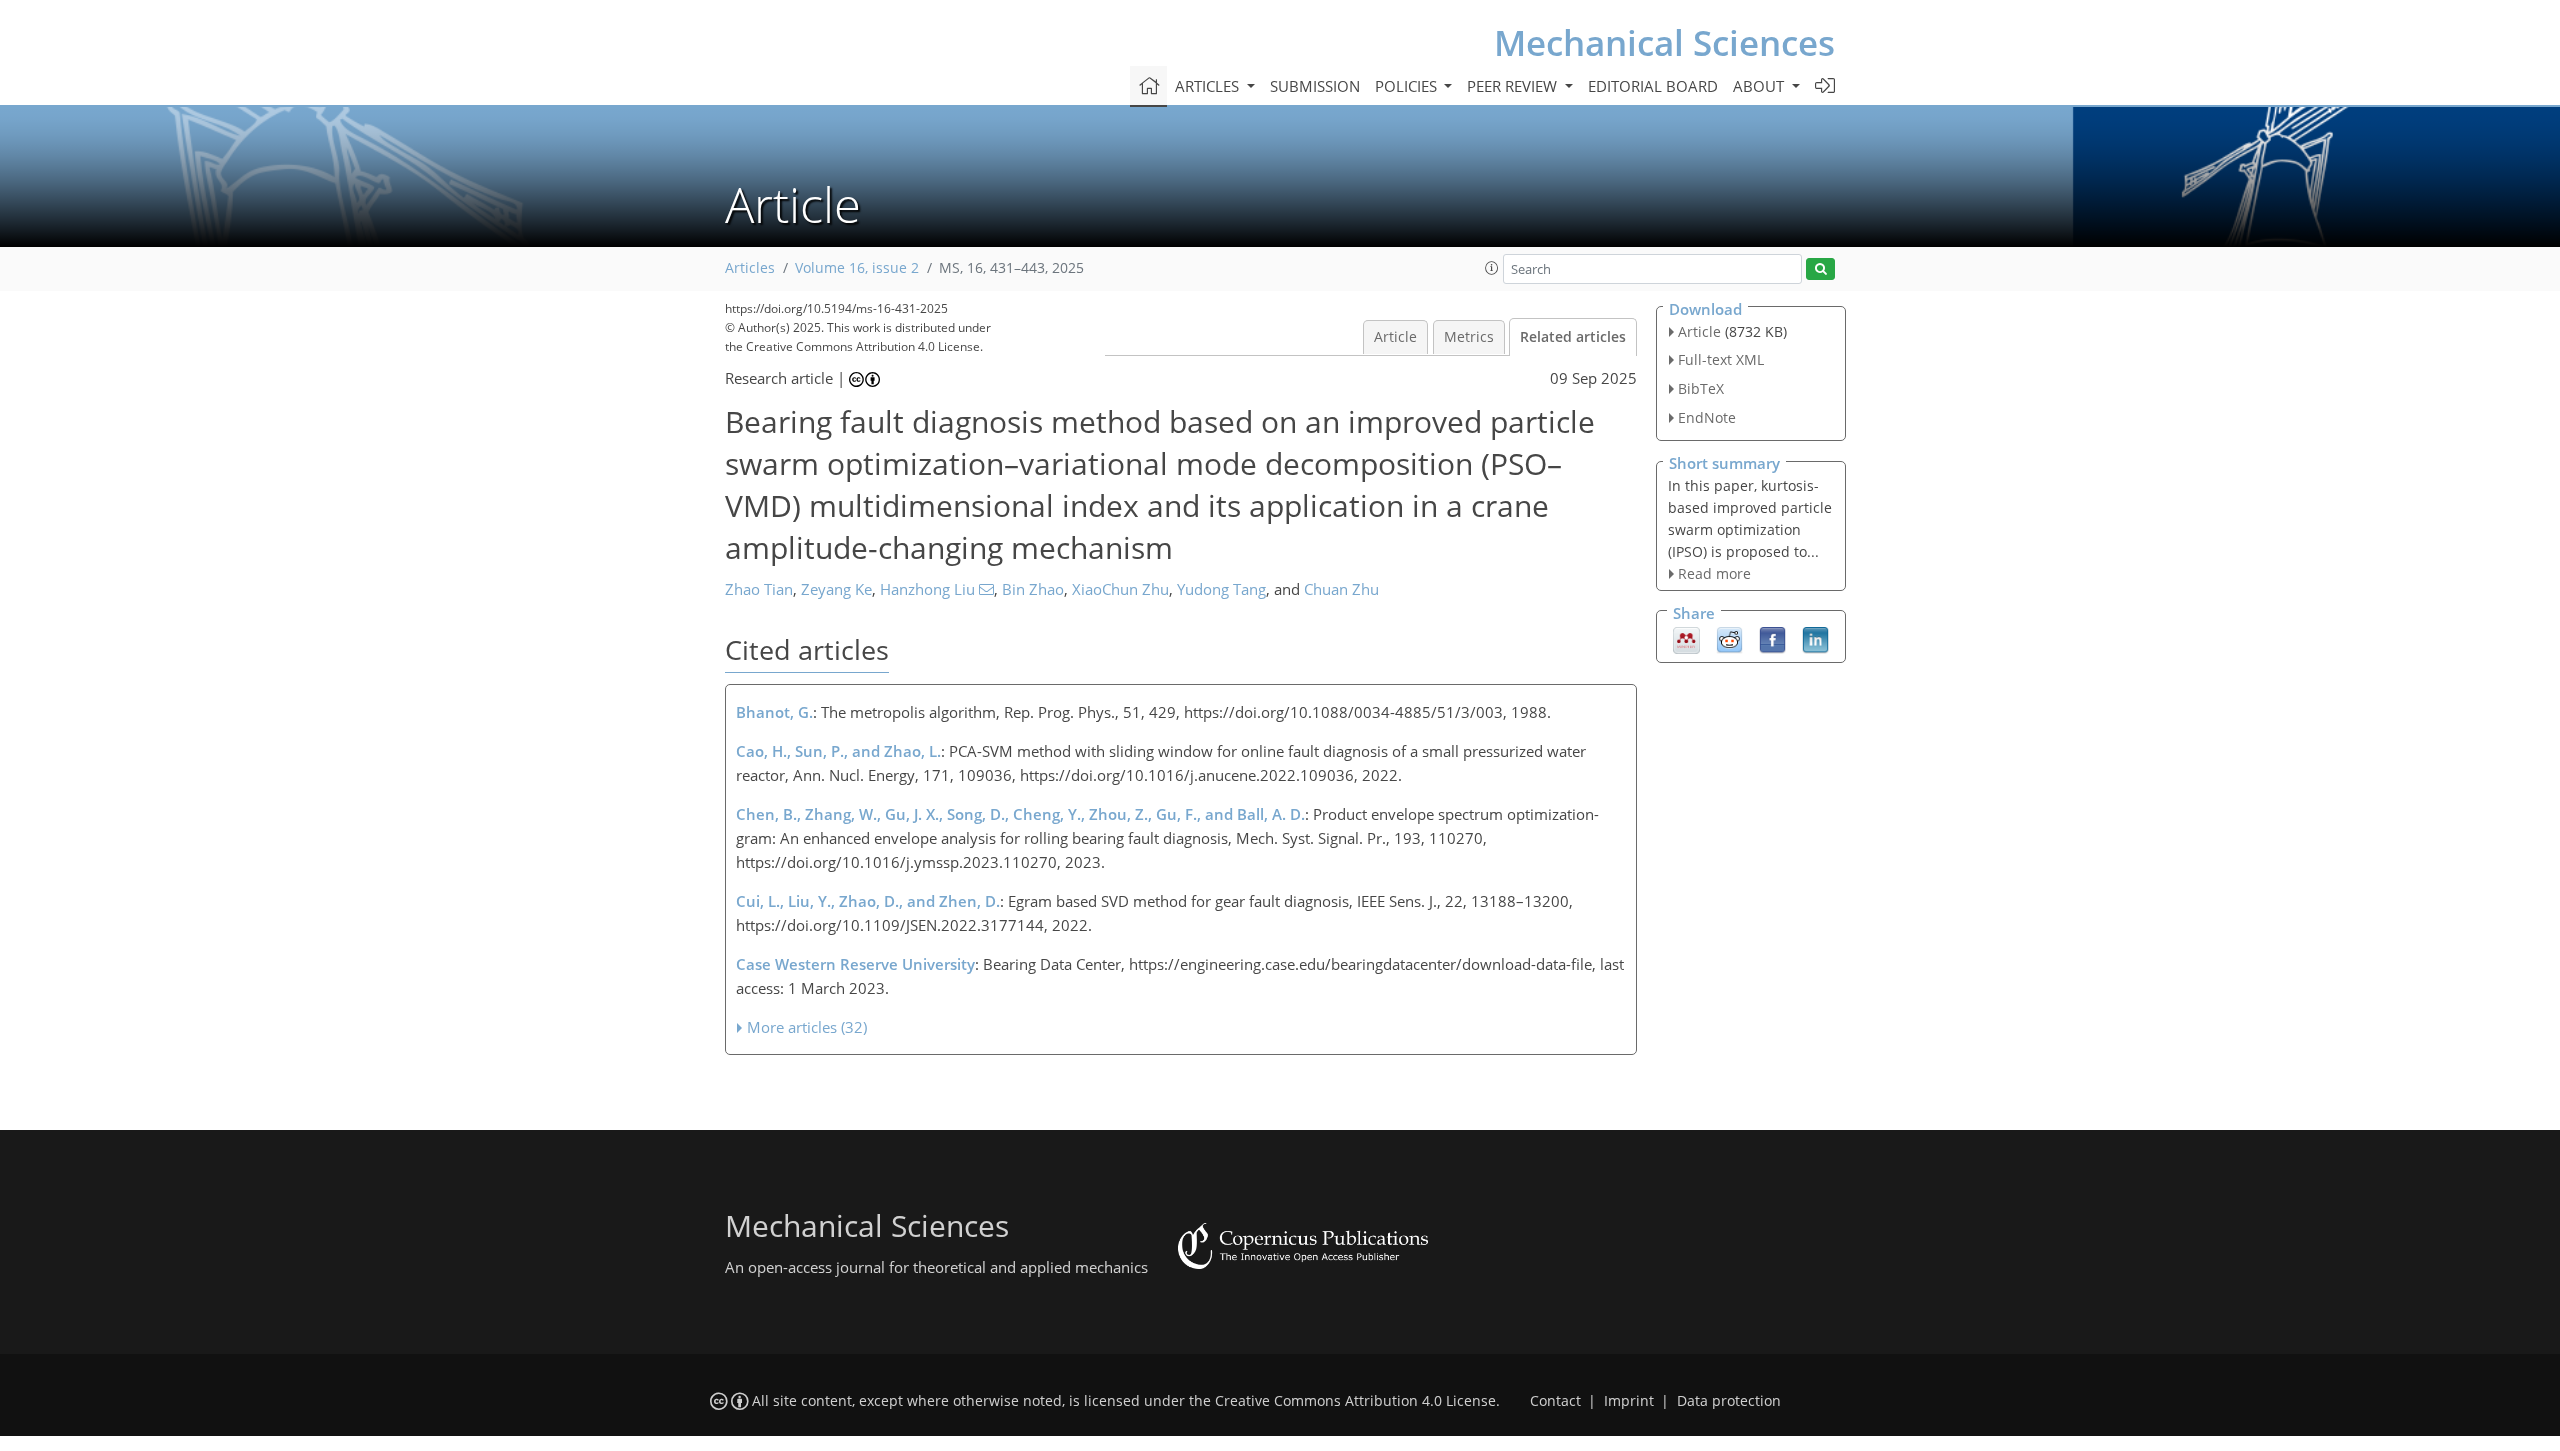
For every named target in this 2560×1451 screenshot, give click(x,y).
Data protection (1729, 1401)
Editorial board (1653, 86)
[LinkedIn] (1815, 639)
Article (1395, 337)
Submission (1315, 86)
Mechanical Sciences (1664, 42)
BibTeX (1701, 388)
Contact (1555, 1401)
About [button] (1760, 86)
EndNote (1707, 417)
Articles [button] (1209, 86)
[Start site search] (1820, 269)
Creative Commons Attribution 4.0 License (1355, 1401)
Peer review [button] (1514, 86)
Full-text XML (1721, 359)
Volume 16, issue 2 (857, 268)
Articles (750, 268)
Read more (1714, 573)
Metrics (1469, 337)
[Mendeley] (1686, 639)
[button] (1492, 268)
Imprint (1629, 1401)
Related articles (1573, 337)
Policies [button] (1408, 86)
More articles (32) (807, 1027)
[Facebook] (1772, 639)
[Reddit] (1729, 639)
